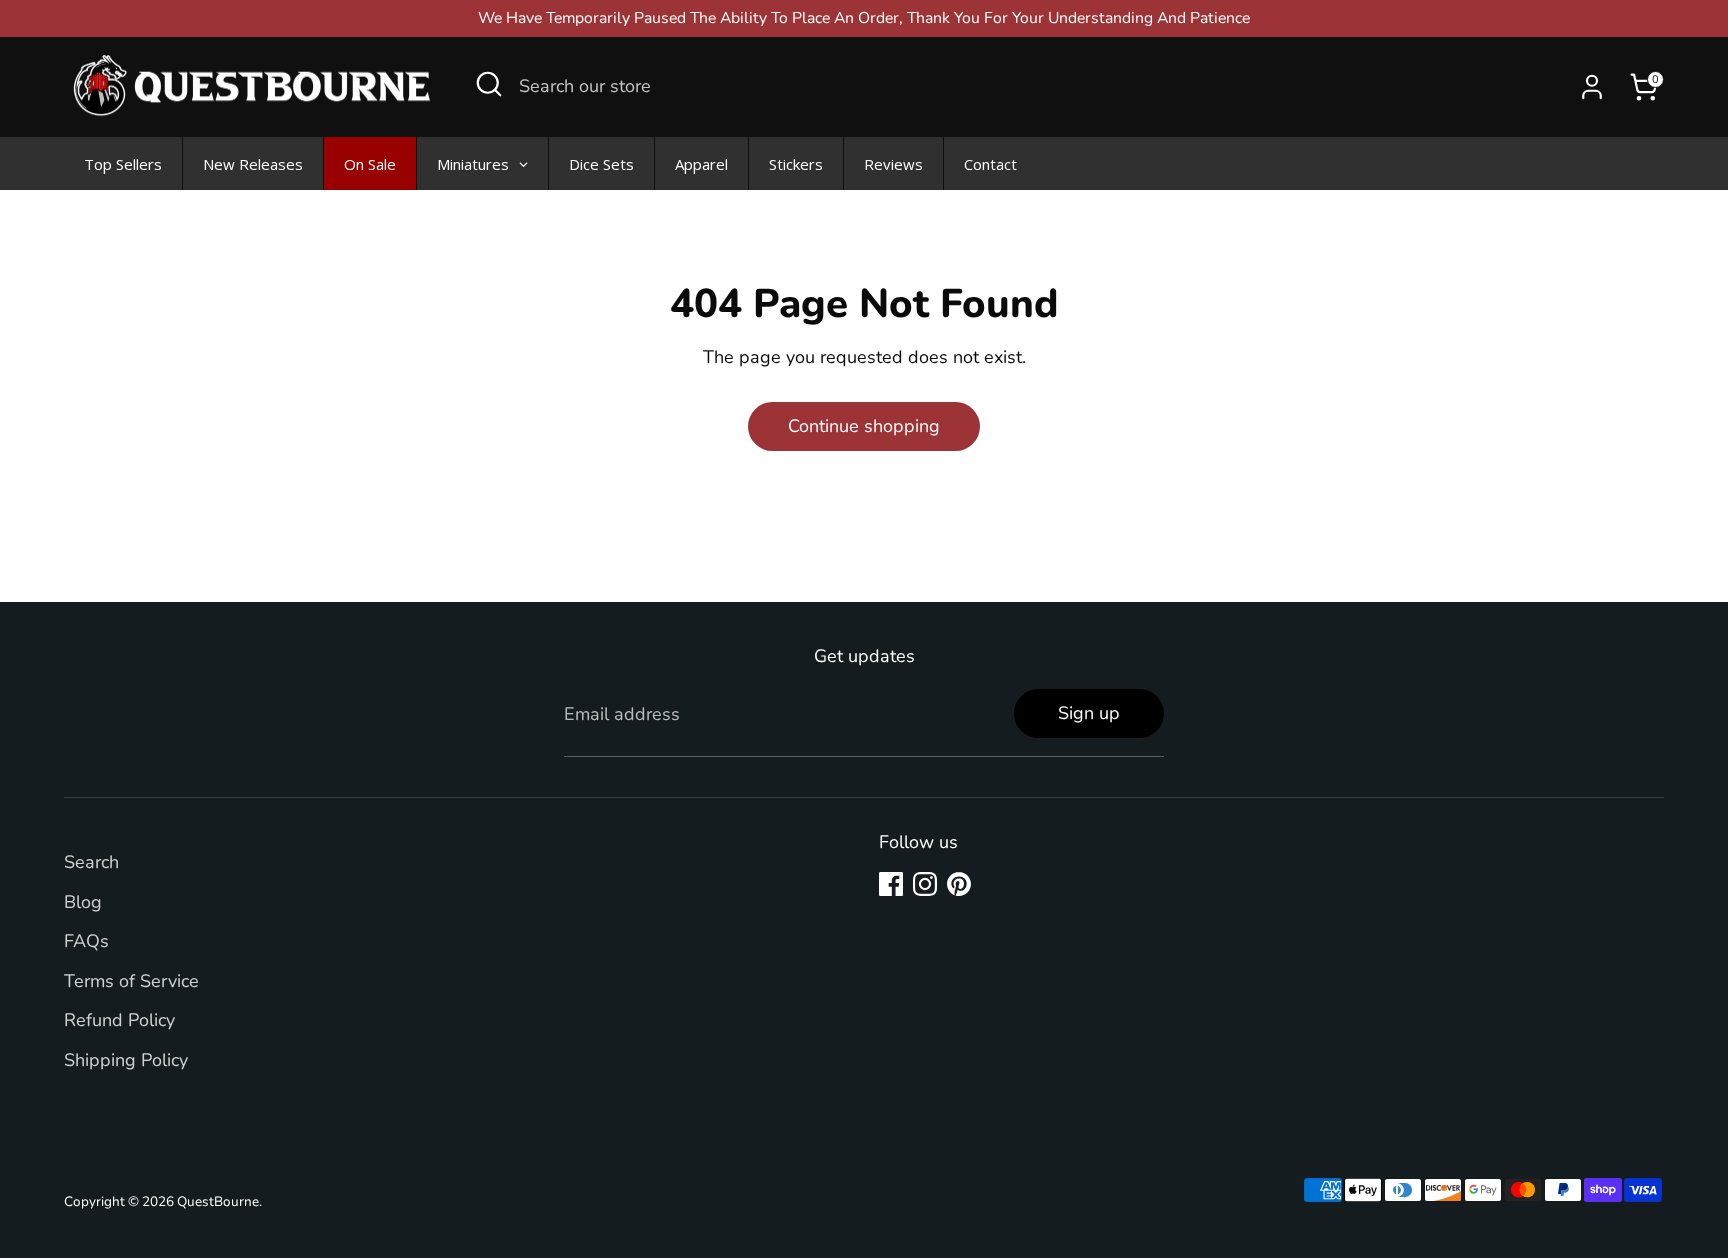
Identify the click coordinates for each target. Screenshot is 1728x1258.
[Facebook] (891, 884)
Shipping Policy (126, 1060)
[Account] (1592, 87)
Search (91, 862)
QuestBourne (218, 1201)
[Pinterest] (959, 884)
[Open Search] (489, 84)
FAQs (86, 941)
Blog (83, 902)
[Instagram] (925, 884)
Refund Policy (119, 1020)
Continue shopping (864, 426)
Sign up (1089, 713)
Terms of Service (131, 981)
